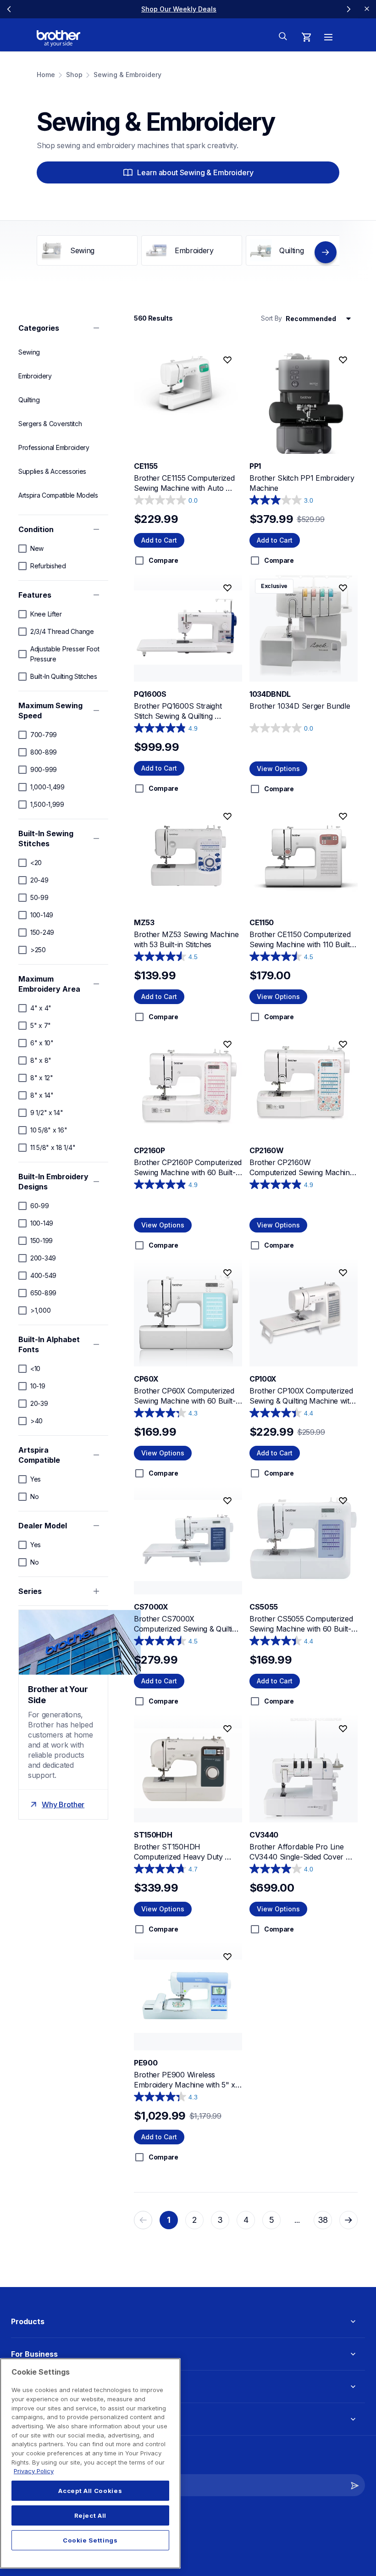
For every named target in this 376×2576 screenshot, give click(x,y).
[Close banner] (367, 9)
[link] (179, 9)
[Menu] (328, 37)
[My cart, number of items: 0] (306, 37)
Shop (74, 75)
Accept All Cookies (90, 2491)
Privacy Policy (34, 2471)
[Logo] (58, 39)
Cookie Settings (90, 2540)
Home (46, 75)
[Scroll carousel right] (348, 9)
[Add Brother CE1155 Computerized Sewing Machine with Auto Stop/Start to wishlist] (227, 360)
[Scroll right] (326, 252)
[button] (355, 2485)
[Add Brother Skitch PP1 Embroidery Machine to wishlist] (343, 360)
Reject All (91, 2515)
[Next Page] (348, 2220)
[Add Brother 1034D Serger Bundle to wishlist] (343, 588)
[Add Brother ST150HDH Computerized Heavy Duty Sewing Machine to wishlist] (227, 1729)
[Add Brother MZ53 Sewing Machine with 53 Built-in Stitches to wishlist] (227, 816)
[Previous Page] (143, 2220)
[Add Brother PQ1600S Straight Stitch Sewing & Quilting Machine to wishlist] (227, 588)
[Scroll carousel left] (9, 9)
